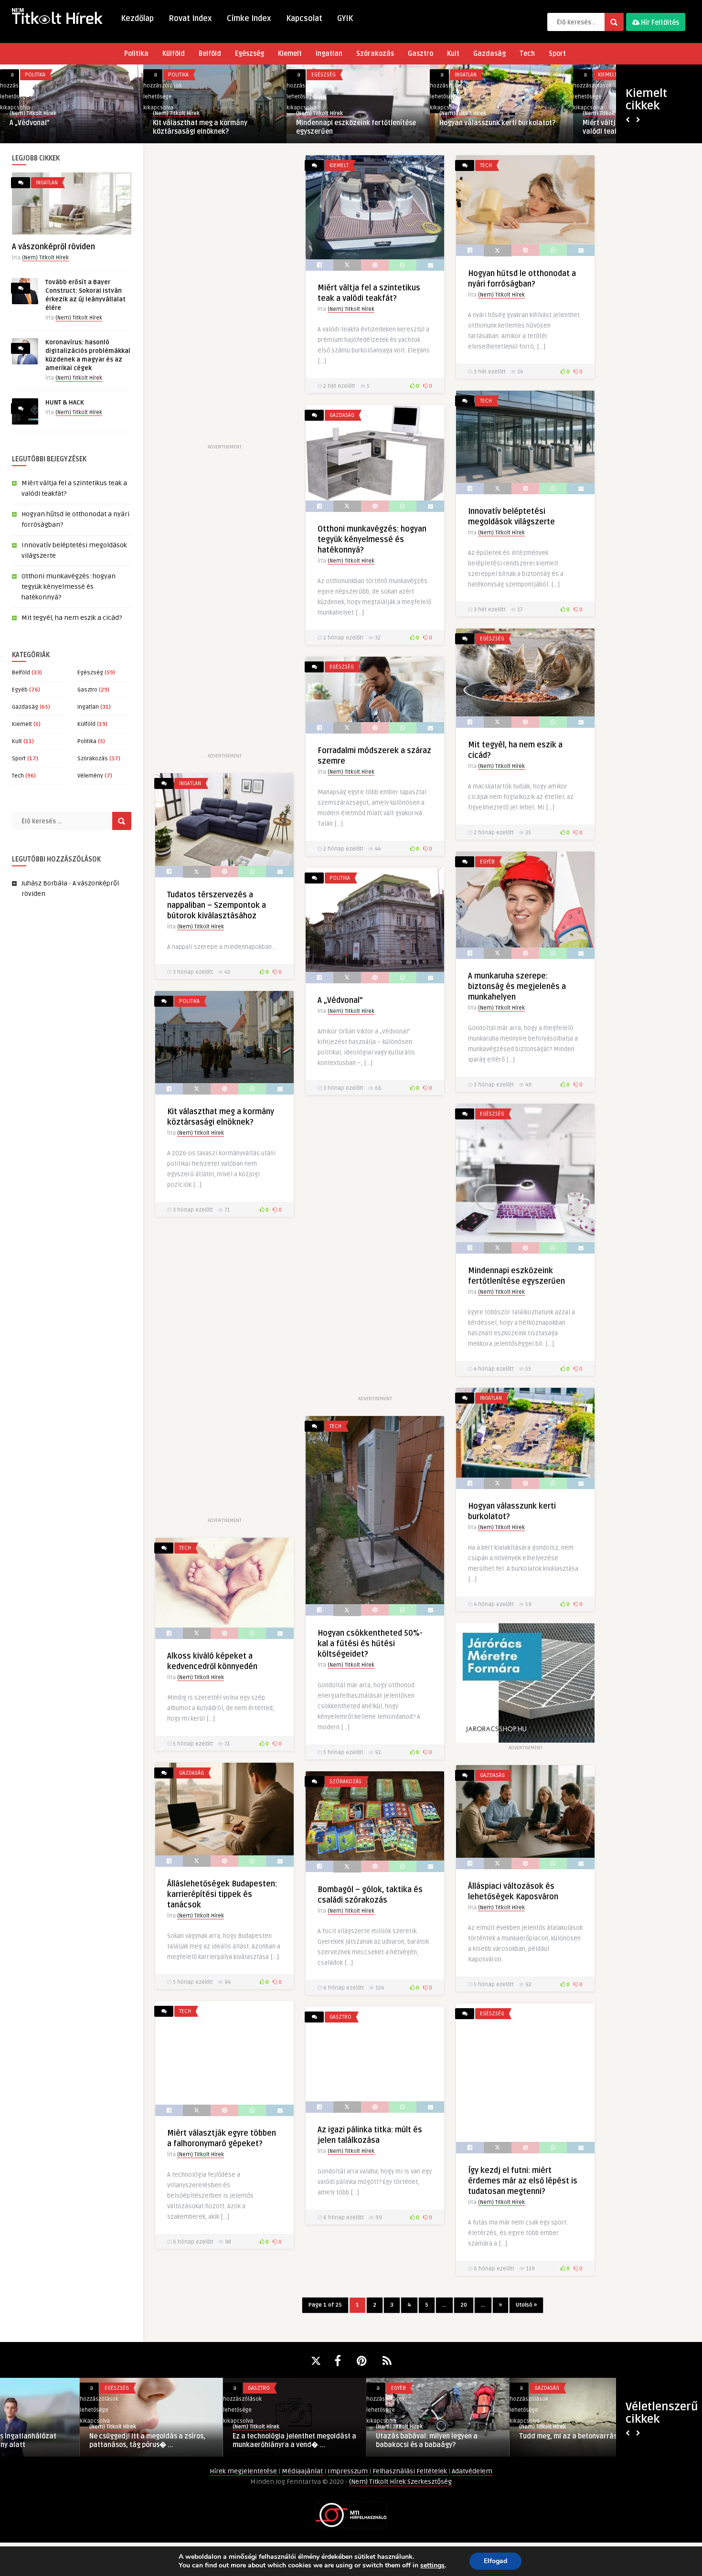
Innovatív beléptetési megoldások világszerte (349, 127)
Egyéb (20, 690)
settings (432, 2565)
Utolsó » (526, 2305)
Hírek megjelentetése (244, 2471)
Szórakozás (375, 54)
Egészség (250, 54)
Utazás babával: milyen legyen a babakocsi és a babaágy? (347, 2441)
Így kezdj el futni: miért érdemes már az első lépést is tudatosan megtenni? (523, 2181)
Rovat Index (190, 19)
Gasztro (420, 54)
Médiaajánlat (303, 2471)
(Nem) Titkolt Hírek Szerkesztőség (400, 2482)
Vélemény (90, 776)
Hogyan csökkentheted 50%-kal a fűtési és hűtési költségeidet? (370, 1644)
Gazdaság (489, 54)
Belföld (210, 54)
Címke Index (249, 19)
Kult (453, 54)
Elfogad (495, 2561)
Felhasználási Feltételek (410, 2471)
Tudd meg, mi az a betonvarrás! (489, 2436)
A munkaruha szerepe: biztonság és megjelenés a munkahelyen (517, 987)
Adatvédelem (472, 2471)
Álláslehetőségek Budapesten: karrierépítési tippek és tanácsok (222, 1895)
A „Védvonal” (340, 1001)
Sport (557, 54)
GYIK (345, 19)
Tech (527, 54)
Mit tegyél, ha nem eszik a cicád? (72, 618)
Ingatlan (329, 54)
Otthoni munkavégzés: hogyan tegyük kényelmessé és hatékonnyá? (498, 127)
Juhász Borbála (44, 883)
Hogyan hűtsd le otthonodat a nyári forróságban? (209, 127)
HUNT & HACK (65, 403)
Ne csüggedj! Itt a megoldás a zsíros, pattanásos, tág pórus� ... (68, 2441)
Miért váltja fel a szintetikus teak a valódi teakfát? (65, 127)
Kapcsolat (304, 19)
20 (464, 2305)
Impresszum (348, 2471)
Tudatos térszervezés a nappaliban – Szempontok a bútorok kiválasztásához (217, 905)
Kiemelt (290, 54)
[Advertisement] (224, 298)
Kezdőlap (137, 19)
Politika (136, 54)
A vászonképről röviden (53, 247)
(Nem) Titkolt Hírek (33, 113)
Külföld (174, 54)
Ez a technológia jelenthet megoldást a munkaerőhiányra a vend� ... (215, 2441)
